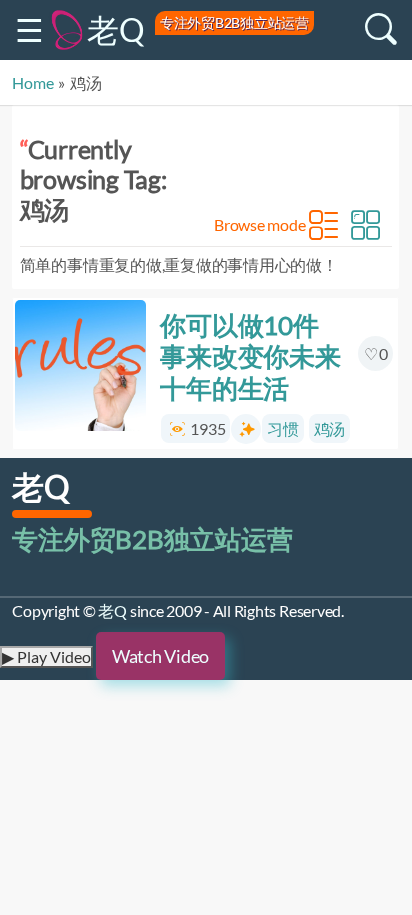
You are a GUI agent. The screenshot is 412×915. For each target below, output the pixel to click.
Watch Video (160, 656)
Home (32, 82)
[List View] (324, 225)
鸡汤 (330, 428)
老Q (116, 29)
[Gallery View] (366, 225)
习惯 (284, 428)
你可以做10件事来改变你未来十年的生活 (251, 356)
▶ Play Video (46, 656)
